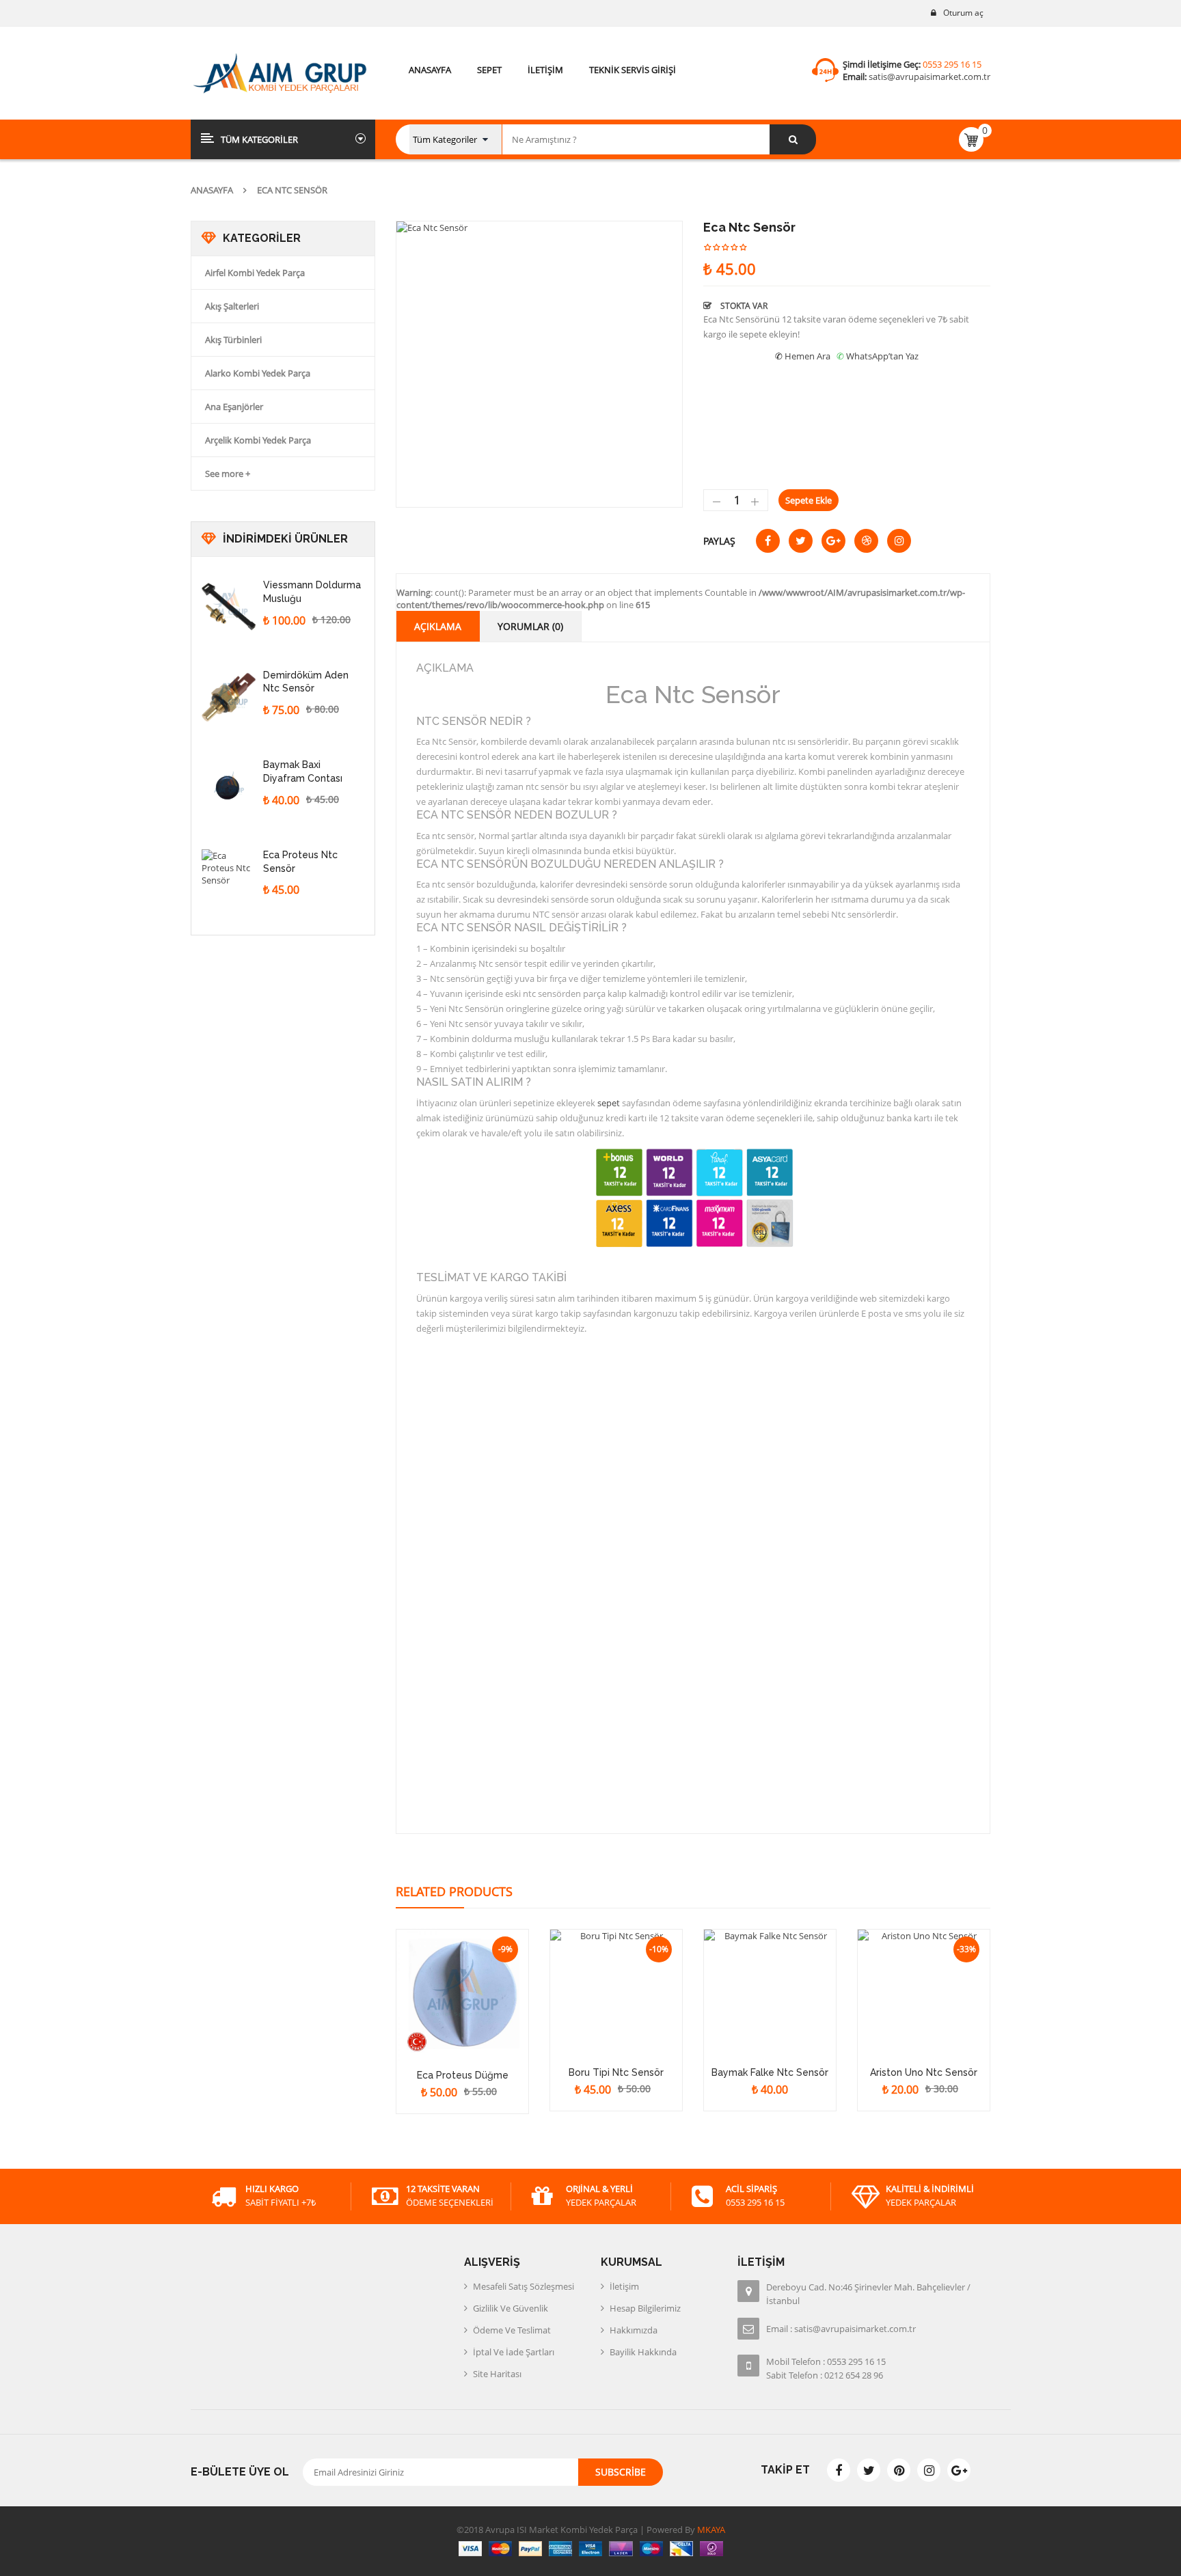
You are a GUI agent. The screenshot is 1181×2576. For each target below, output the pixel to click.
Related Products (454, 1891)
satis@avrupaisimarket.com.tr (929, 77)
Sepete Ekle (809, 500)
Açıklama (438, 626)
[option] (539, 364)
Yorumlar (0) (530, 626)
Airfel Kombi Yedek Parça (255, 273)
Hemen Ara (807, 356)
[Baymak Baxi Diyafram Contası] (229, 786)
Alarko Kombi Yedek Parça (258, 373)
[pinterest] (899, 2470)
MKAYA (710, 2530)
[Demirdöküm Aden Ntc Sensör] (229, 697)
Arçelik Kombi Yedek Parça (258, 440)
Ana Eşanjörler (234, 407)
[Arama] (793, 139)
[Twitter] (869, 2470)
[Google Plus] (959, 2470)
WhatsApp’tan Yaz (882, 356)
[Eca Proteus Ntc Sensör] (229, 877)
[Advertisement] (293, 1196)
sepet (608, 1103)
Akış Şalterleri (232, 306)
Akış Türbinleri (233, 340)
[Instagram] (929, 2470)
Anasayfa (212, 190)
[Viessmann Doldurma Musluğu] (229, 607)
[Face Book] (839, 2470)
